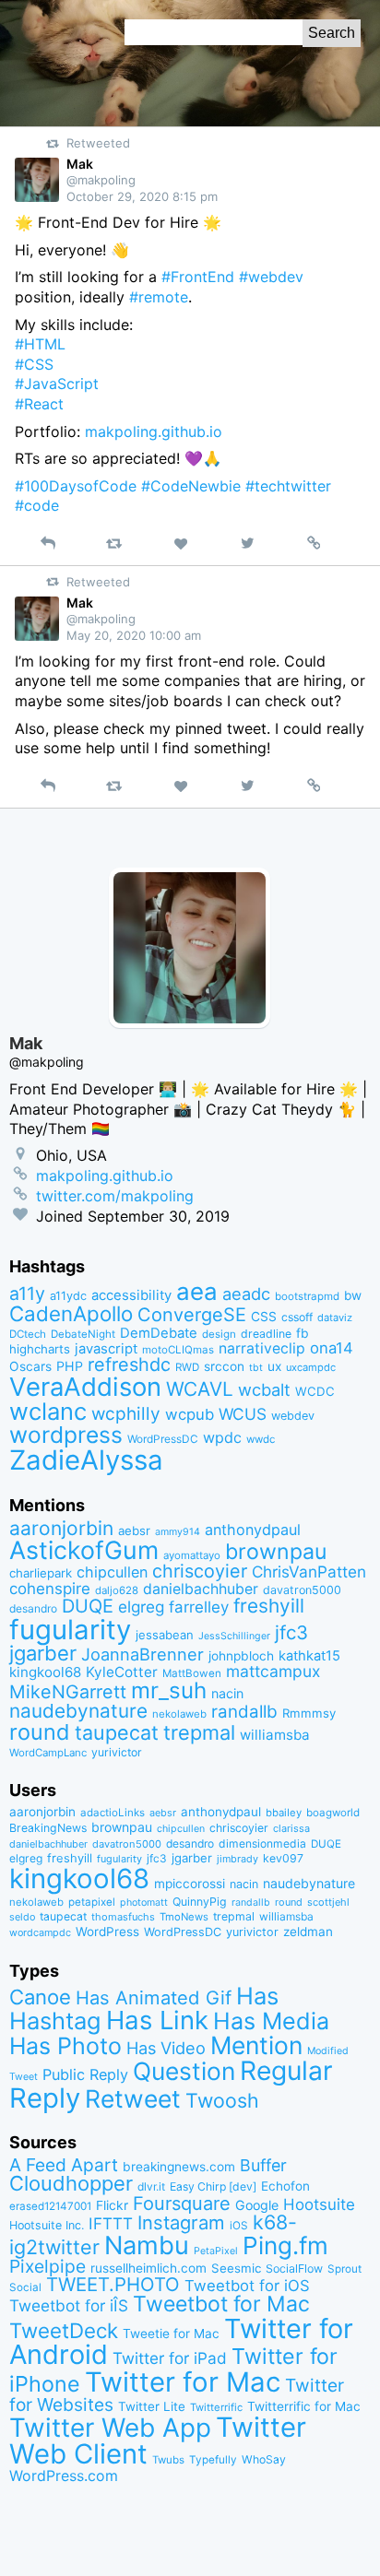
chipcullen (112, 1572)
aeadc (246, 1294)
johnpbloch (241, 1656)
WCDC (315, 1391)
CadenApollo (71, 1313)
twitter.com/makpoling (115, 1196)
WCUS (243, 1414)
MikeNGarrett (68, 1692)
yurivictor (117, 1752)
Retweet (133, 2098)
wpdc (222, 1437)
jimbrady (237, 1859)
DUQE (88, 1606)
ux (274, 1366)
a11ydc (68, 1296)
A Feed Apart (64, 2165)
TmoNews (184, 1917)
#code (37, 505)
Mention (256, 2045)
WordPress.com (64, 2476)
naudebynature (78, 1711)
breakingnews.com (179, 2167)
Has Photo (65, 2046)
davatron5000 (302, 1590)
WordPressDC (163, 1439)
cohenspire (50, 1589)
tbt (256, 1368)
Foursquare (182, 2204)
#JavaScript (57, 384)
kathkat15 (309, 1656)
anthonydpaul (253, 1530)
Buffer (263, 2165)
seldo (22, 1917)
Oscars (30, 1366)
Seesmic (236, 2268)
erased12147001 (50, 2206)
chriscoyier (200, 1571)
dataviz (335, 1318)
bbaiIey (284, 1813)
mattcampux (273, 1671)
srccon (224, 1366)
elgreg (141, 1607)
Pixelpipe (47, 2266)
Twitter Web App (110, 2428)
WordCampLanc (48, 1753)
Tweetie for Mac (171, 2334)
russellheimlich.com (148, 2268)
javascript (106, 1349)
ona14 (332, 1348)
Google (257, 2205)
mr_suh (169, 1690)
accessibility (131, 1295)
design (219, 1334)
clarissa (291, 1828)
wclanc (48, 1411)
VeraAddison (85, 1387)
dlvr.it (151, 2186)
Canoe (40, 1997)
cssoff (297, 1317)
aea (197, 1291)
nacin (227, 1693)
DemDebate (159, 1333)
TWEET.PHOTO (113, 2284)
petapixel (92, 1902)
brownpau (276, 1552)
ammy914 (178, 1532)
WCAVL (200, 1389)
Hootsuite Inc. (47, 2225)
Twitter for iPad (170, 2358)
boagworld (333, 1813)
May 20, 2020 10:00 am (134, 635)
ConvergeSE (192, 1315)
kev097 (283, 1858)
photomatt (144, 1902)
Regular (286, 2071)
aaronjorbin (61, 1528)
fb (303, 1333)
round (40, 1732)
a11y (27, 1294)
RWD (187, 1367)
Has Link (157, 2020)
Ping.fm (285, 2245)
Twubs (168, 2460)
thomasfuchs (123, 1917)
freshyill (269, 1606)
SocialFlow (294, 2269)
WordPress (107, 1932)
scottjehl (328, 1902)
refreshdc (129, 1365)
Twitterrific (216, 2407)
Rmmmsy (309, 1713)
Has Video (166, 2048)
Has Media (271, 2021)
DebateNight (83, 1334)
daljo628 (117, 1590)
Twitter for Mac (183, 2382)
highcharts (40, 1349)
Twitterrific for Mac (304, 2406)
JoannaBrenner (142, 1654)
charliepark (41, 1573)
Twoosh (222, 2100)
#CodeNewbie (191, 486)
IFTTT (111, 2223)
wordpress (66, 1435)
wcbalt (264, 1389)
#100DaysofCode (76, 486)
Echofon (285, 2186)
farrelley (199, 1607)
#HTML (40, 344)
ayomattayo (192, 1555)
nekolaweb (179, 1714)
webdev (293, 1416)
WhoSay (264, 2459)
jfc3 (291, 1632)
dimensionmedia (262, 1843)
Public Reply (85, 2074)
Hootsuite (319, 2204)
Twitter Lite (152, 2406)
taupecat (117, 1732)
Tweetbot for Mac (221, 2304)
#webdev (271, 277)
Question (184, 2071)
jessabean (165, 1635)
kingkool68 (45, 1672)
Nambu (147, 2245)
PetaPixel (216, 2251)
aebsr (134, 1530)
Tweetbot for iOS (247, 2286)
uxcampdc (311, 1367)
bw (353, 1295)
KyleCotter (122, 1672)
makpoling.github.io (154, 431)
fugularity (70, 1630)
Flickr (112, 2205)
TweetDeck (64, 2330)
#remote (159, 297)
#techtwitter (288, 486)
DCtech (28, 1334)
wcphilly (126, 1414)
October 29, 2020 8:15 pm (142, 196)
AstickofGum (84, 1550)
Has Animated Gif (154, 1997)
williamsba (275, 1735)
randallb (244, 1712)
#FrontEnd (198, 277)
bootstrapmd (307, 1296)
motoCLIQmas (178, 1350)
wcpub (190, 1414)
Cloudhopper (71, 2183)
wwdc (261, 1439)
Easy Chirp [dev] (213, 2186)
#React (39, 404)
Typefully (213, 2460)
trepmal (199, 1732)
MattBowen (192, 1673)
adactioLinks (113, 1813)
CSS (264, 1317)
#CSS (34, 364)
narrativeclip (262, 1348)
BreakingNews (48, 1828)
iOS (239, 2226)
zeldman (308, 1932)
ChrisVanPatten (309, 1572)
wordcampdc (40, 1933)
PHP (70, 1366)
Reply (45, 2098)
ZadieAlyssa (86, 1460)
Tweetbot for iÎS (69, 2305)
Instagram (181, 2222)
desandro (33, 1608)
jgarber (43, 1653)
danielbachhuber (201, 1589)
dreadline (266, 1334)
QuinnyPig (200, 1902)
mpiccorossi (190, 1884)
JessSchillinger (234, 1636)
